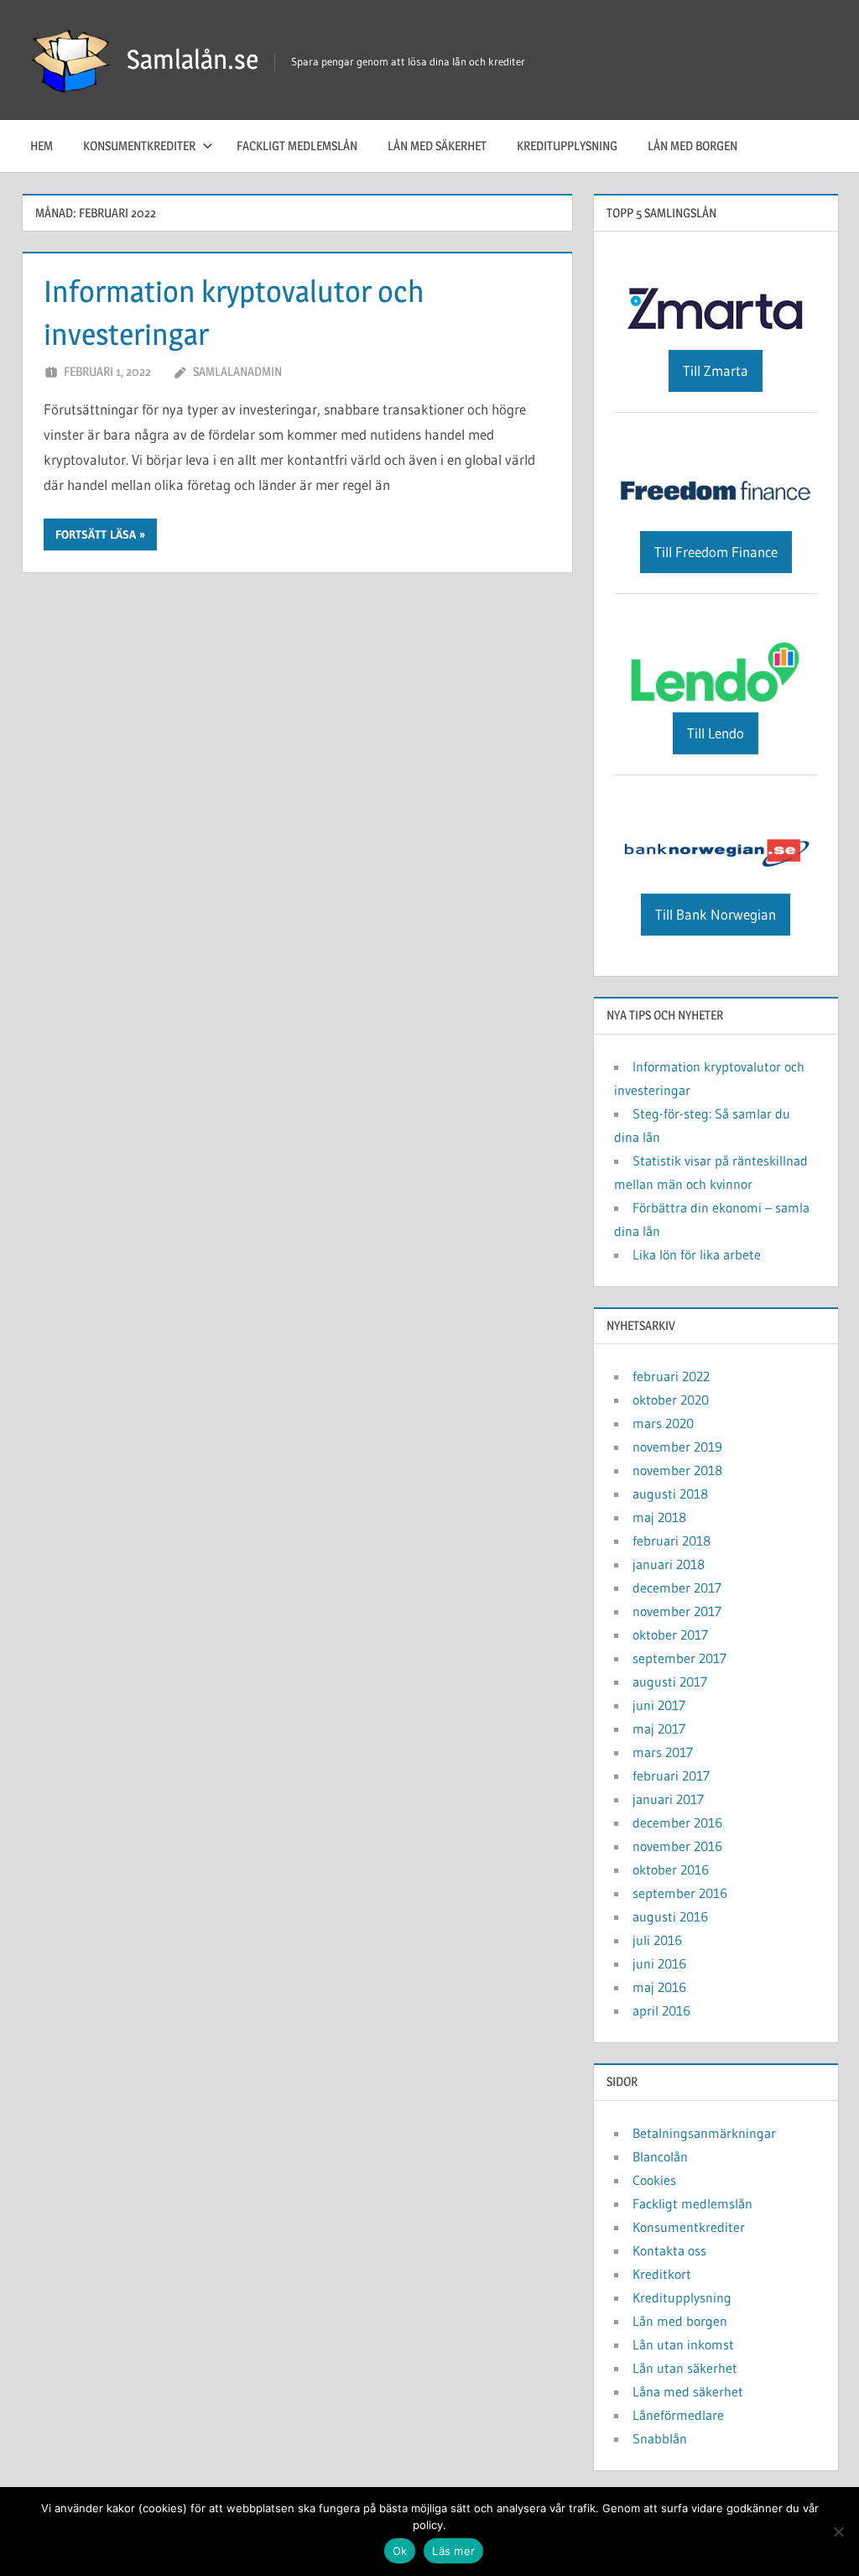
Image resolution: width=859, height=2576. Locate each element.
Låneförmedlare (678, 2415)
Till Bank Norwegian (716, 914)
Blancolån (660, 2156)
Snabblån (660, 2438)
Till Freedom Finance (716, 552)
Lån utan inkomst (683, 2344)
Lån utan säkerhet (685, 2368)
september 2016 (680, 1893)
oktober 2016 (671, 1869)
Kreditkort (662, 2274)
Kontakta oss (669, 2250)
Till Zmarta (716, 370)
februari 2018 (672, 1541)
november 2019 (677, 1447)
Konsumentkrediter (139, 146)
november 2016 (677, 1846)
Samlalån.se (193, 59)
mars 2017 (663, 1752)
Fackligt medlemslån (297, 146)
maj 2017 (659, 1729)
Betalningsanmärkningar (704, 2133)
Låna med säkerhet (688, 2391)
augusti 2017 (670, 1682)
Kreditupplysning (567, 146)
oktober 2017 (670, 1635)
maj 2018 (659, 1517)
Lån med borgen (692, 146)
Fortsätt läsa (96, 534)
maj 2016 (659, 1987)
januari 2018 (669, 1564)
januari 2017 (668, 1799)
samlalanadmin (237, 371)
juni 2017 (659, 1705)
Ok (400, 2551)
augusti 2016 (670, 1916)
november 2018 (677, 1470)
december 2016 (677, 1822)
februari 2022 (671, 1376)
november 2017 (677, 1611)
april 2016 (661, 2010)
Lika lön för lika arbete (697, 1254)
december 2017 (677, 1588)
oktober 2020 (671, 1400)
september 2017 (679, 1658)
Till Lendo (716, 733)
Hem (42, 146)
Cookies (654, 2180)
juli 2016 (657, 1940)
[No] (838, 2532)
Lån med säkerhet (437, 146)
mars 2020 (663, 1423)
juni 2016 (659, 1963)
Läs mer (453, 2551)
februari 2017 (671, 1776)
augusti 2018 (670, 1494)
